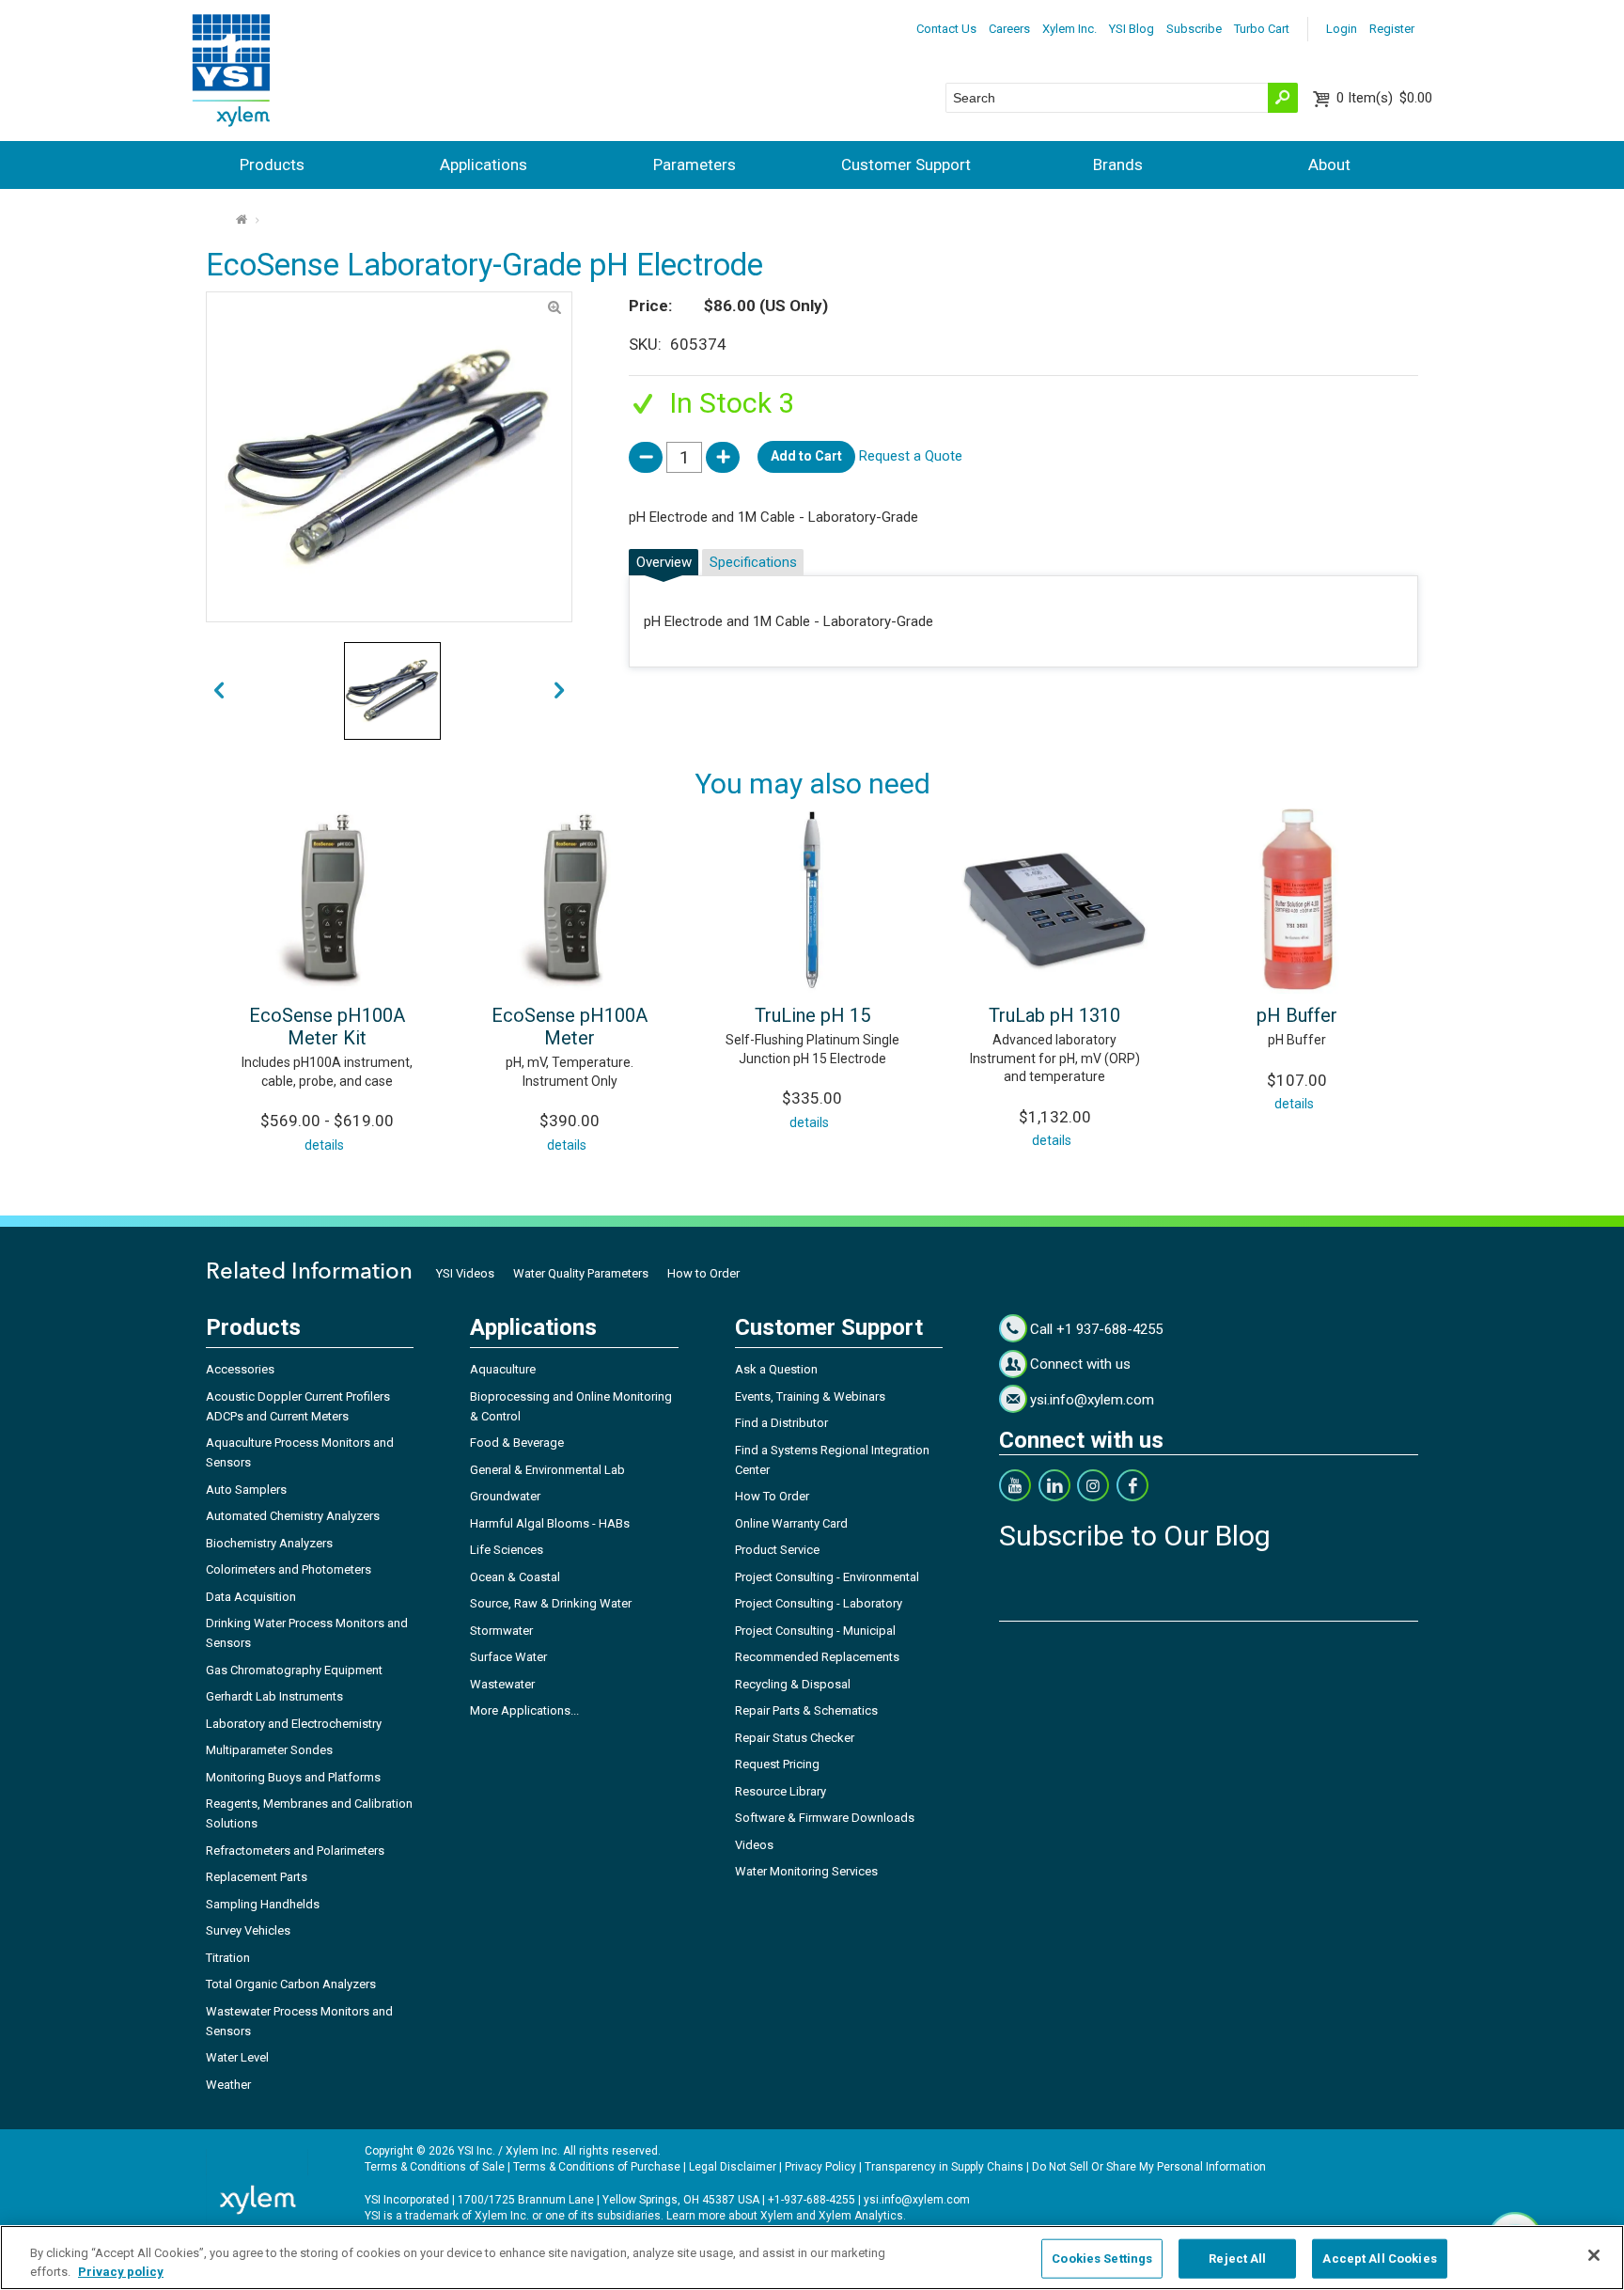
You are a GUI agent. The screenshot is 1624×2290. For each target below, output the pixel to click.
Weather (228, 2085)
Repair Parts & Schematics (806, 1710)
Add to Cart (806, 456)
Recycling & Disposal (793, 1684)
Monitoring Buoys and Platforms (293, 1777)
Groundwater (505, 1496)
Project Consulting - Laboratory (819, 1603)
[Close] (1594, 2255)
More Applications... (524, 1710)
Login (1342, 29)
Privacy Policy (820, 2167)
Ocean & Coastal (515, 1577)
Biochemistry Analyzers (269, 1543)
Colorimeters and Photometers (289, 1569)
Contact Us (946, 29)
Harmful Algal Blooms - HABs (550, 1523)
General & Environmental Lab (547, 1470)
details (324, 1145)
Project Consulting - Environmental (827, 1577)
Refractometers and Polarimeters (295, 1851)
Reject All (1237, 2259)
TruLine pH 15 (812, 1015)
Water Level (237, 2057)
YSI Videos (465, 1273)
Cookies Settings (1102, 2259)
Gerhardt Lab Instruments (274, 1696)
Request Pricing (777, 1764)
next (219, 691)
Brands (1118, 165)
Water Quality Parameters (581, 1273)
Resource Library (781, 1791)
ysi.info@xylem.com (1092, 1400)
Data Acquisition (251, 1597)
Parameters (695, 165)
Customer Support (906, 165)
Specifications (753, 562)
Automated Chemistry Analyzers (293, 1516)
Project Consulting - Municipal (815, 1631)
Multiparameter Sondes (269, 1750)
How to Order (703, 1273)
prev (560, 691)
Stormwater (501, 1631)
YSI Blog (1132, 29)
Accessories (240, 1369)
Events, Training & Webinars (810, 1396)
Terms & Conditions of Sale (435, 2167)
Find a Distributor (781, 1423)
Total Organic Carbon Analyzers (291, 1984)
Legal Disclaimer (733, 2167)
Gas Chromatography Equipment (294, 1670)
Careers (1009, 29)
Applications (484, 165)
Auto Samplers (246, 1490)
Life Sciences (507, 1550)
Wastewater (502, 1684)
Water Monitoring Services (806, 1871)
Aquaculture (503, 1369)
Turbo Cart (1262, 29)
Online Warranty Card (791, 1523)
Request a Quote (911, 456)
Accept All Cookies (1379, 2259)
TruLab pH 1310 (1054, 1015)
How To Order (772, 1496)
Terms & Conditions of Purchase (597, 2167)
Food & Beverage (517, 1443)
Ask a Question (776, 1369)
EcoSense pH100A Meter (570, 1027)
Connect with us (1080, 1364)
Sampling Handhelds (263, 1904)
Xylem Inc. (1070, 29)
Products (272, 165)
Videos (754, 1845)
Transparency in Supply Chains (944, 2167)
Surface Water (508, 1657)
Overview (664, 562)
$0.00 (1384, 98)
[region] (812, 2258)
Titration (228, 1958)
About (1329, 165)
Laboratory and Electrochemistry (294, 1724)
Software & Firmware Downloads (825, 1818)
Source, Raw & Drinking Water (551, 1603)
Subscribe (1194, 29)
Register (1392, 29)
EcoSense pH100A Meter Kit (327, 1027)
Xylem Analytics (861, 2216)
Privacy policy (121, 2271)
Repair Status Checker (795, 1738)
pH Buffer (1297, 1015)
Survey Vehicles (248, 1930)
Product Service (777, 1550)
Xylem (777, 2216)
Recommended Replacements (817, 1657)
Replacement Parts (257, 1877)
